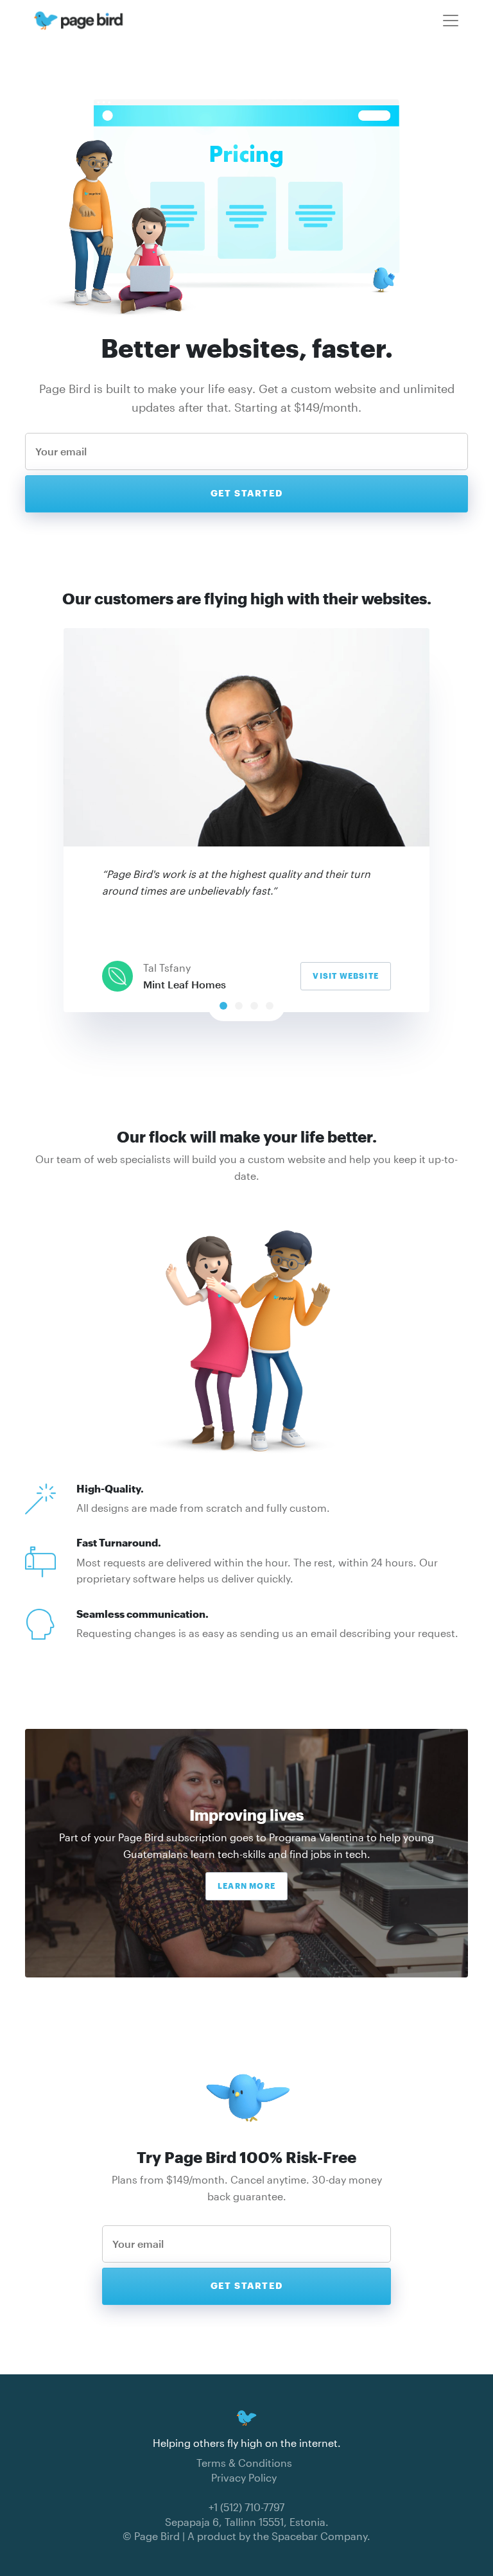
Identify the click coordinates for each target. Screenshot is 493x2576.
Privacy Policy (244, 2477)
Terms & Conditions (244, 2463)
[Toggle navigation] (451, 21)
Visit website (346, 976)
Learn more (246, 1886)
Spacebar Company (319, 2536)
